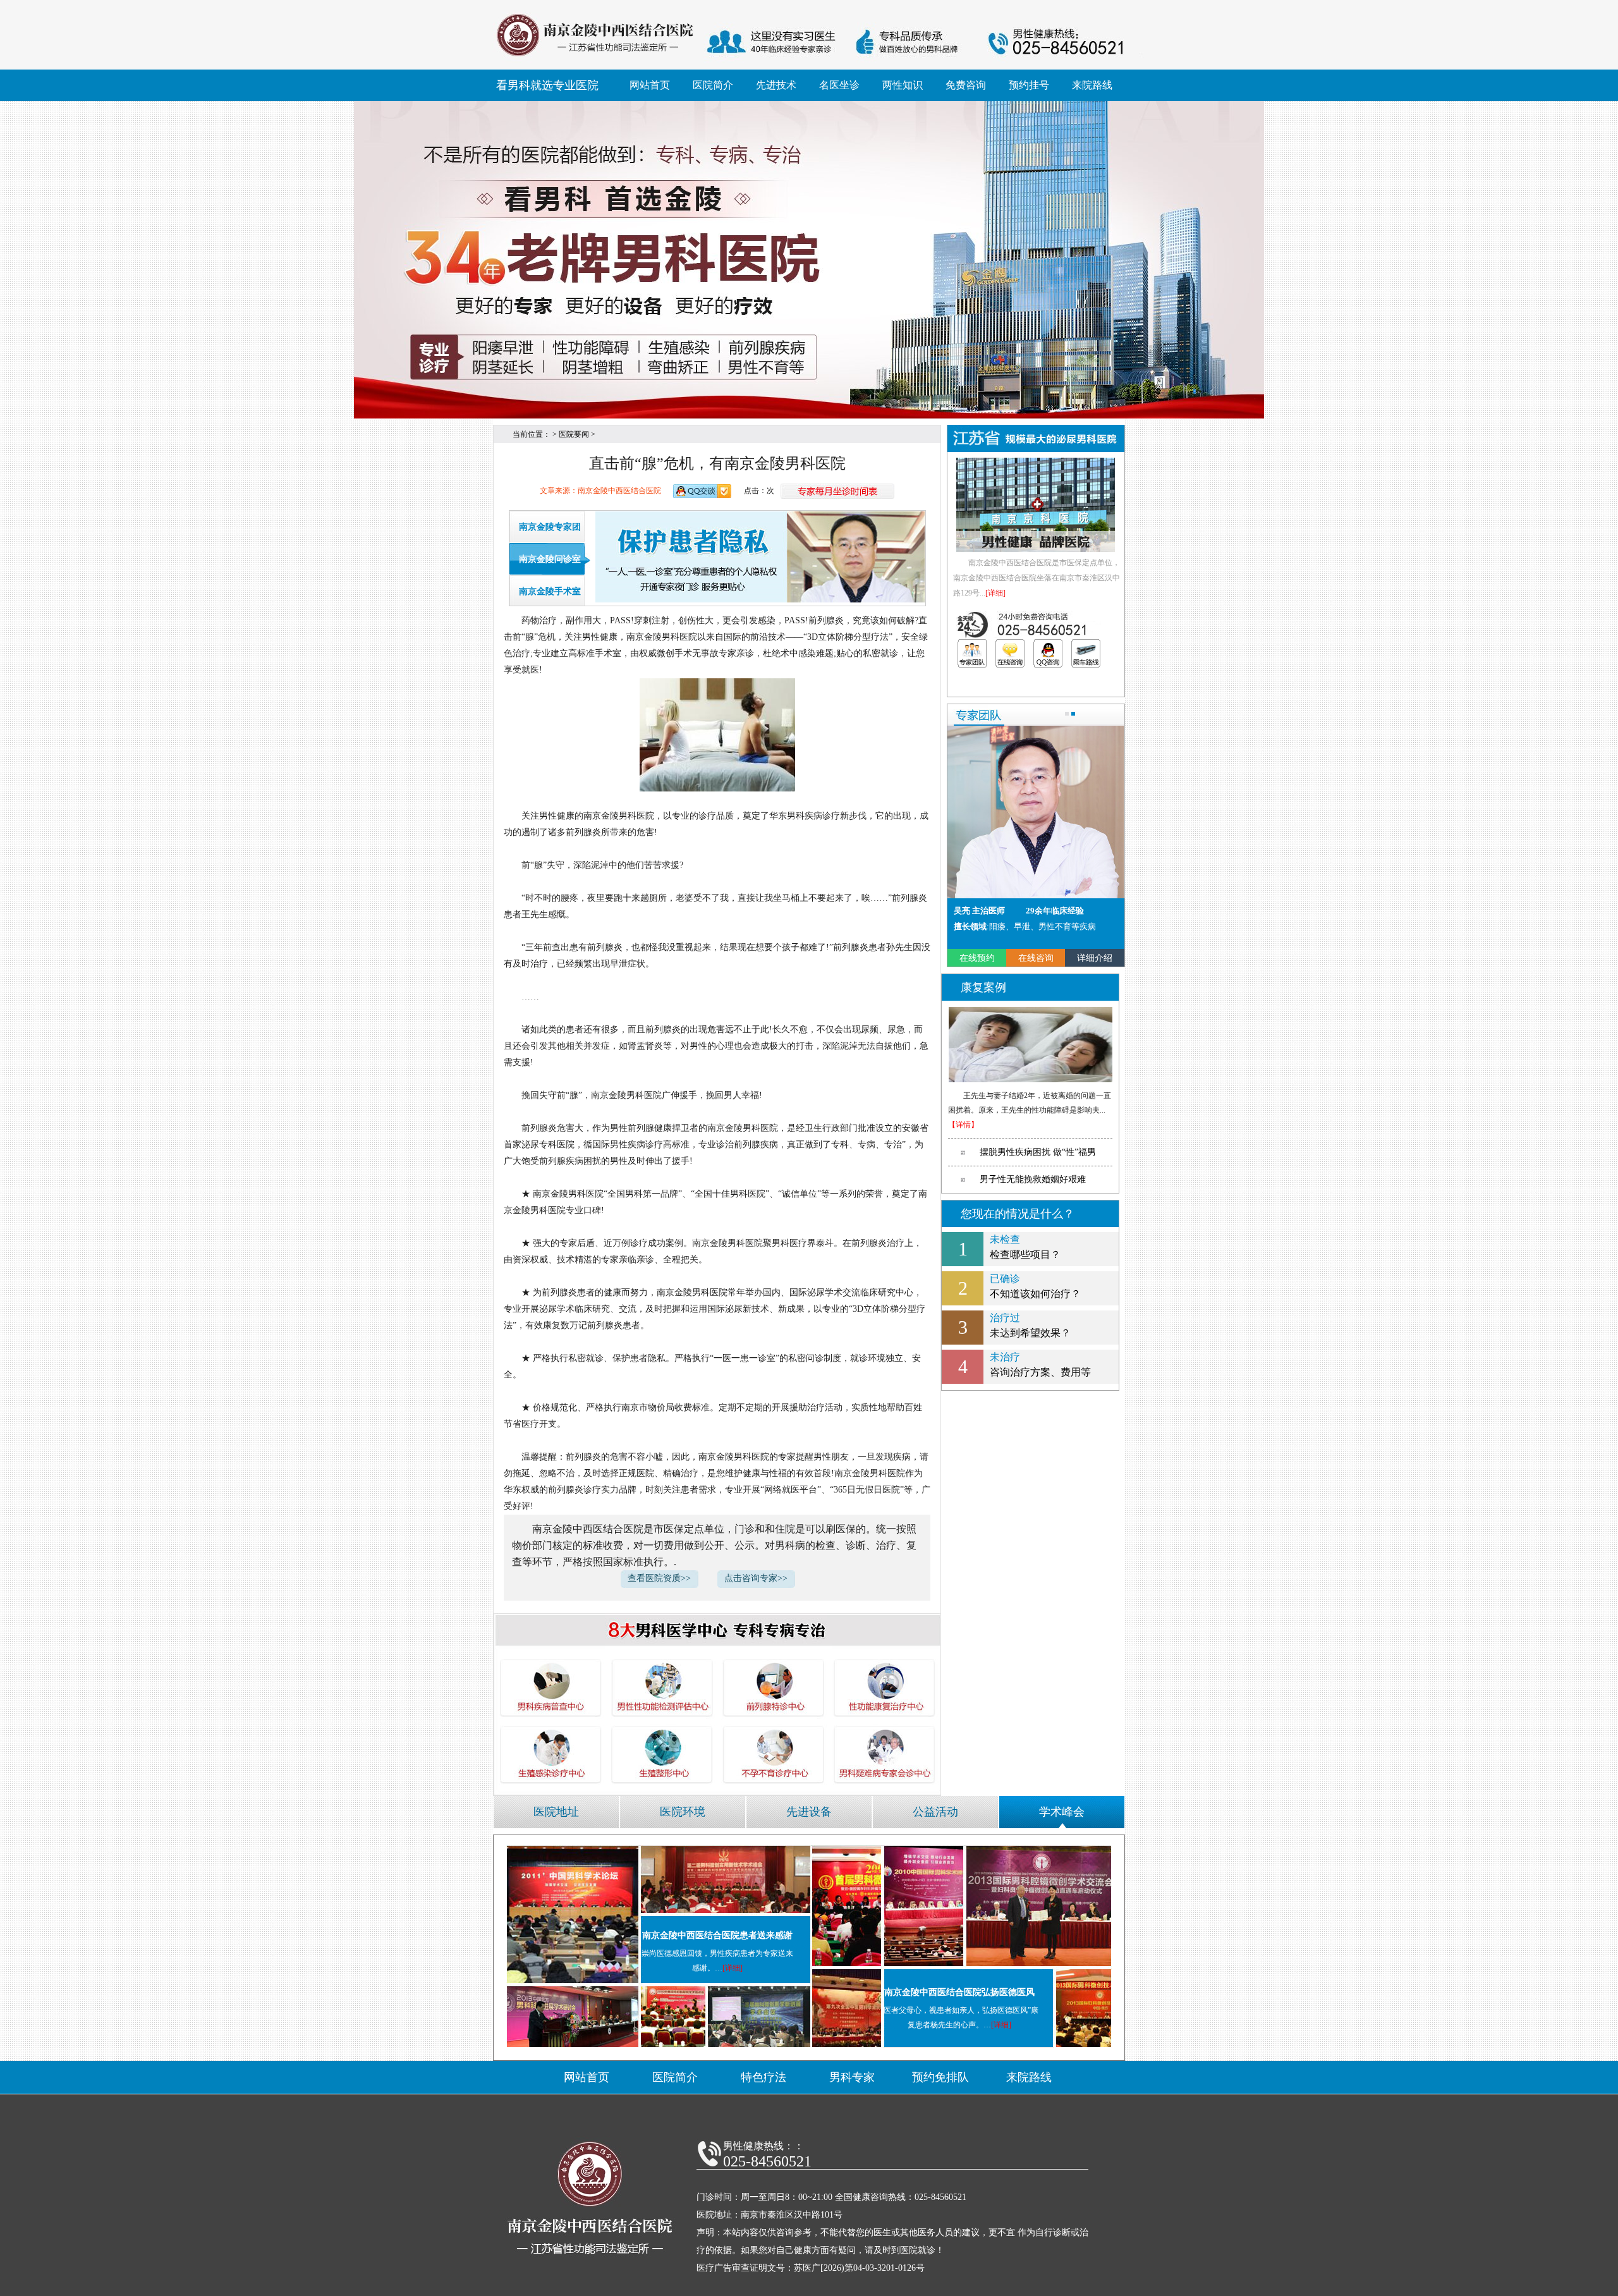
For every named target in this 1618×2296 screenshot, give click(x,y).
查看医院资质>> (659, 1578)
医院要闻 (574, 434)
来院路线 (1092, 85)
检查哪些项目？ (1025, 1247)
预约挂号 (1029, 85)
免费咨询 (966, 85)
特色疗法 (763, 2077)
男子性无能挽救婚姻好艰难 (1033, 1179)
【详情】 (963, 1125)
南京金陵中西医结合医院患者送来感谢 (717, 1935)
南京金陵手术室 (550, 591)
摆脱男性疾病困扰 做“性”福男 (1038, 1152)
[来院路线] (1086, 653)
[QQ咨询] (1048, 653)
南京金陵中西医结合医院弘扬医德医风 (959, 1992)
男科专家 (852, 2077)
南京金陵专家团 (550, 527)
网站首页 (650, 85)
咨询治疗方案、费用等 (1040, 1365)
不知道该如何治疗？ (1035, 1286)
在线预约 (977, 958)
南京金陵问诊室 (550, 559)
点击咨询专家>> (756, 1578)
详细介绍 (1095, 958)
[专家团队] (972, 653)
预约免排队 (940, 2077)
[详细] (995, 593)
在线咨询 (1036, 958)
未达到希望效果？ (1030, 1325)
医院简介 (713, 85)
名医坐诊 (839, 85)
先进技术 (776, 85)
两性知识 (903, 85)
